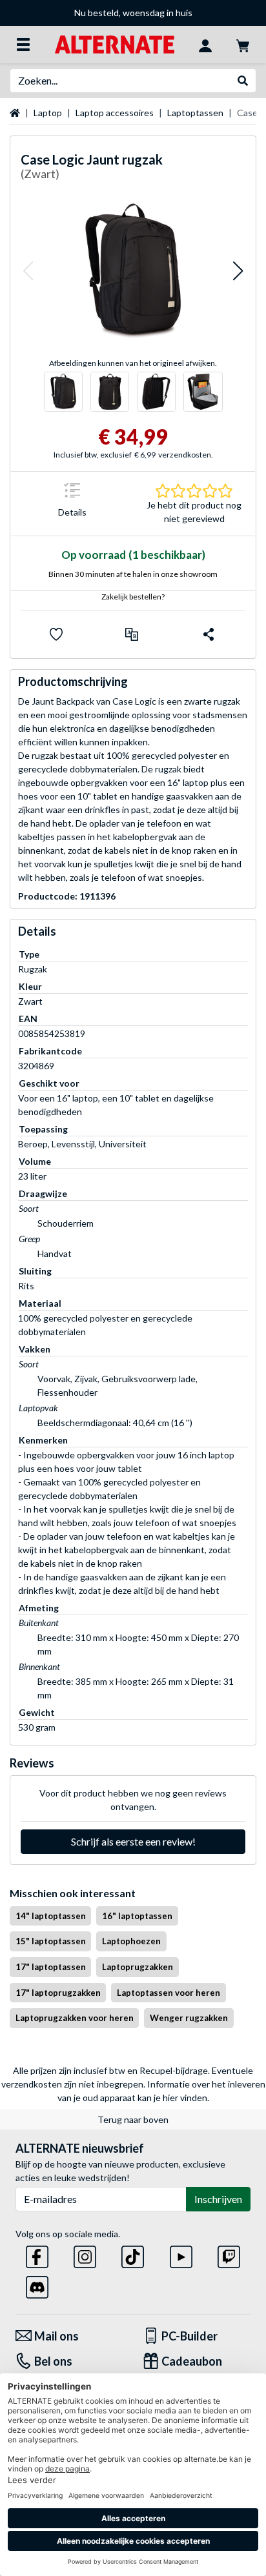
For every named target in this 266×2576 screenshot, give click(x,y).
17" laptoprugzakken (58, 1993)
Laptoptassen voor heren (169, 1993)
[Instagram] (85, 2254)
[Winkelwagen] (243, 45)
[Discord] (37, 2285)
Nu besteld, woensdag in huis (133, 13)
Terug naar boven (133, 2119)
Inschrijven (218, 2199)
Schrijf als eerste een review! (133, 1841)
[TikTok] (133, 2254)
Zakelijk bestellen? (133, 597)
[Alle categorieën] (23, 45)
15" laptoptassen (51, 1941)
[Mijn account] (205, 45)
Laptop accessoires (115, 113)
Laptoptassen (195, 113)
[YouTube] (181, 2254)
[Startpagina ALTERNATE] (115, 44)
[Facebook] (37, 2254)
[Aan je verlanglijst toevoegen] (56, 634)
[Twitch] (229, 2254)
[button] (28, 271)
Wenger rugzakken (189, 2018)
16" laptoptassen (137, 1916)
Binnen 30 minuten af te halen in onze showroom (133, 574)
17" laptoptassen (51, 1967)
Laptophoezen (131, 1941)
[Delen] (209, 634)
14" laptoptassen (51, 1916)
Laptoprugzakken (138, 1967)
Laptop (48, 113)
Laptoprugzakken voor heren (75, 2018)
